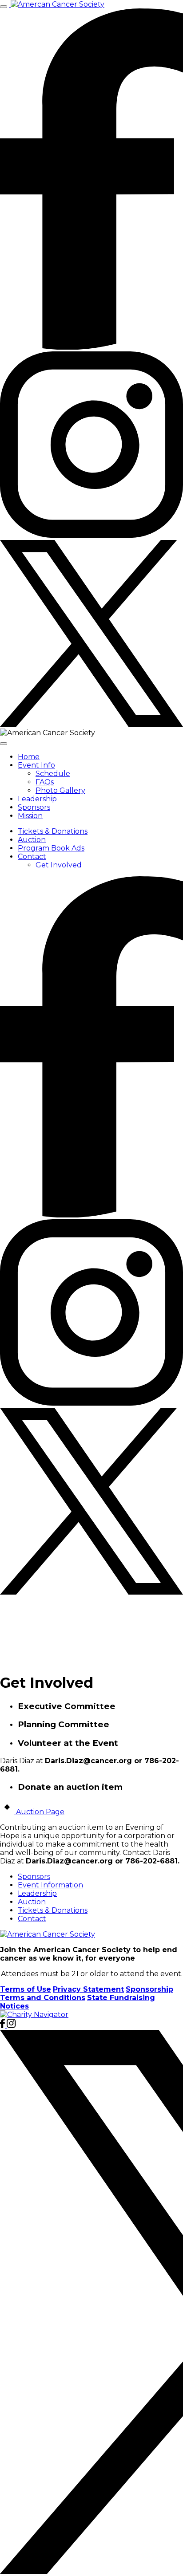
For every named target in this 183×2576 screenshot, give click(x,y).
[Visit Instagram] (91, 536)
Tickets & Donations (53, 831)
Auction (32, 840)
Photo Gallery (60, 790)
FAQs (45, 782)
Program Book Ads (51, 848)
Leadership (37, 799)
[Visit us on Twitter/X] (91, 724)
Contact (32, 857)
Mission (30, 816)
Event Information (50, 1885)
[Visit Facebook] (91, 347)
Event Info (36, 765)
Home (29, 757)
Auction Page (39, 1812)
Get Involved (59, 865)
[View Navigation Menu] (4, 7)
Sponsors (34, 807)
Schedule (53, 774)
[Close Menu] (4, 744)
